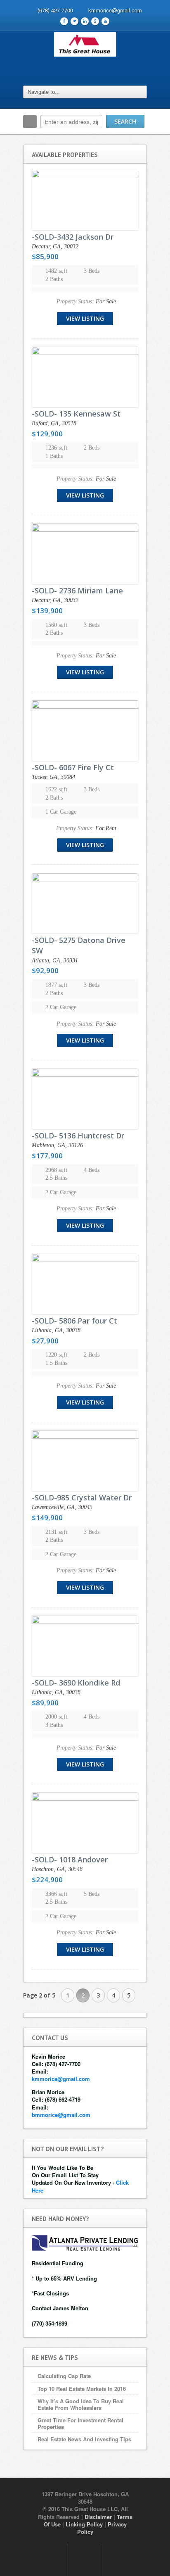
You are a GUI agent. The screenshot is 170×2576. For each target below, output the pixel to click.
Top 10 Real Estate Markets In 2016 (82, 2389)
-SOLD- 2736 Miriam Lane (77, 590)
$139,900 (47, 611)
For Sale (106, 301)
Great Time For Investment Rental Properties (80, 2423)
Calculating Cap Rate (64, 2376)
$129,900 (47, 434)
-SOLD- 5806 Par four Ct (74, 1321)
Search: (30, 121)
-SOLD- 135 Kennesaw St (76, 414)
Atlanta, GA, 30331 (55, 961)
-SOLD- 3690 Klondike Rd (76, 1683)
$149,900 (47, 1518)
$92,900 (45, 970)
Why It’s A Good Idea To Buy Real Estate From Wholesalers (81, 2404)
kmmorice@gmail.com (115, 10)
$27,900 (45, 1341)
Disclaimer (98, 2517)
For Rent (106, 828)
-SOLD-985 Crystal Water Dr (82, 1498)
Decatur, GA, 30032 (55, 246)
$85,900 (45, 256)
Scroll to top (85, 2560)
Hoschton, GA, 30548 (57, 1869)
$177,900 (47, 1156)
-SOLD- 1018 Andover (70, 1859)
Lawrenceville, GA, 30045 (62, 1507)
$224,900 (47, 1880)
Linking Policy (84, 2524)
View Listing (85, 318)
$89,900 (45, 1703)
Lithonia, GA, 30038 (56, 1330)
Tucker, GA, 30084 (53, 777)
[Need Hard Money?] (85, 2242)
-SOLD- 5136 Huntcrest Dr (78, 1136)
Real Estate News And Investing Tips (84, 2439)
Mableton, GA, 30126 (57, 1145)
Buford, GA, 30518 (54, 423)
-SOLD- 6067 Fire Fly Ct (73, 767)
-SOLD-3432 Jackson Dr (73, 237)
